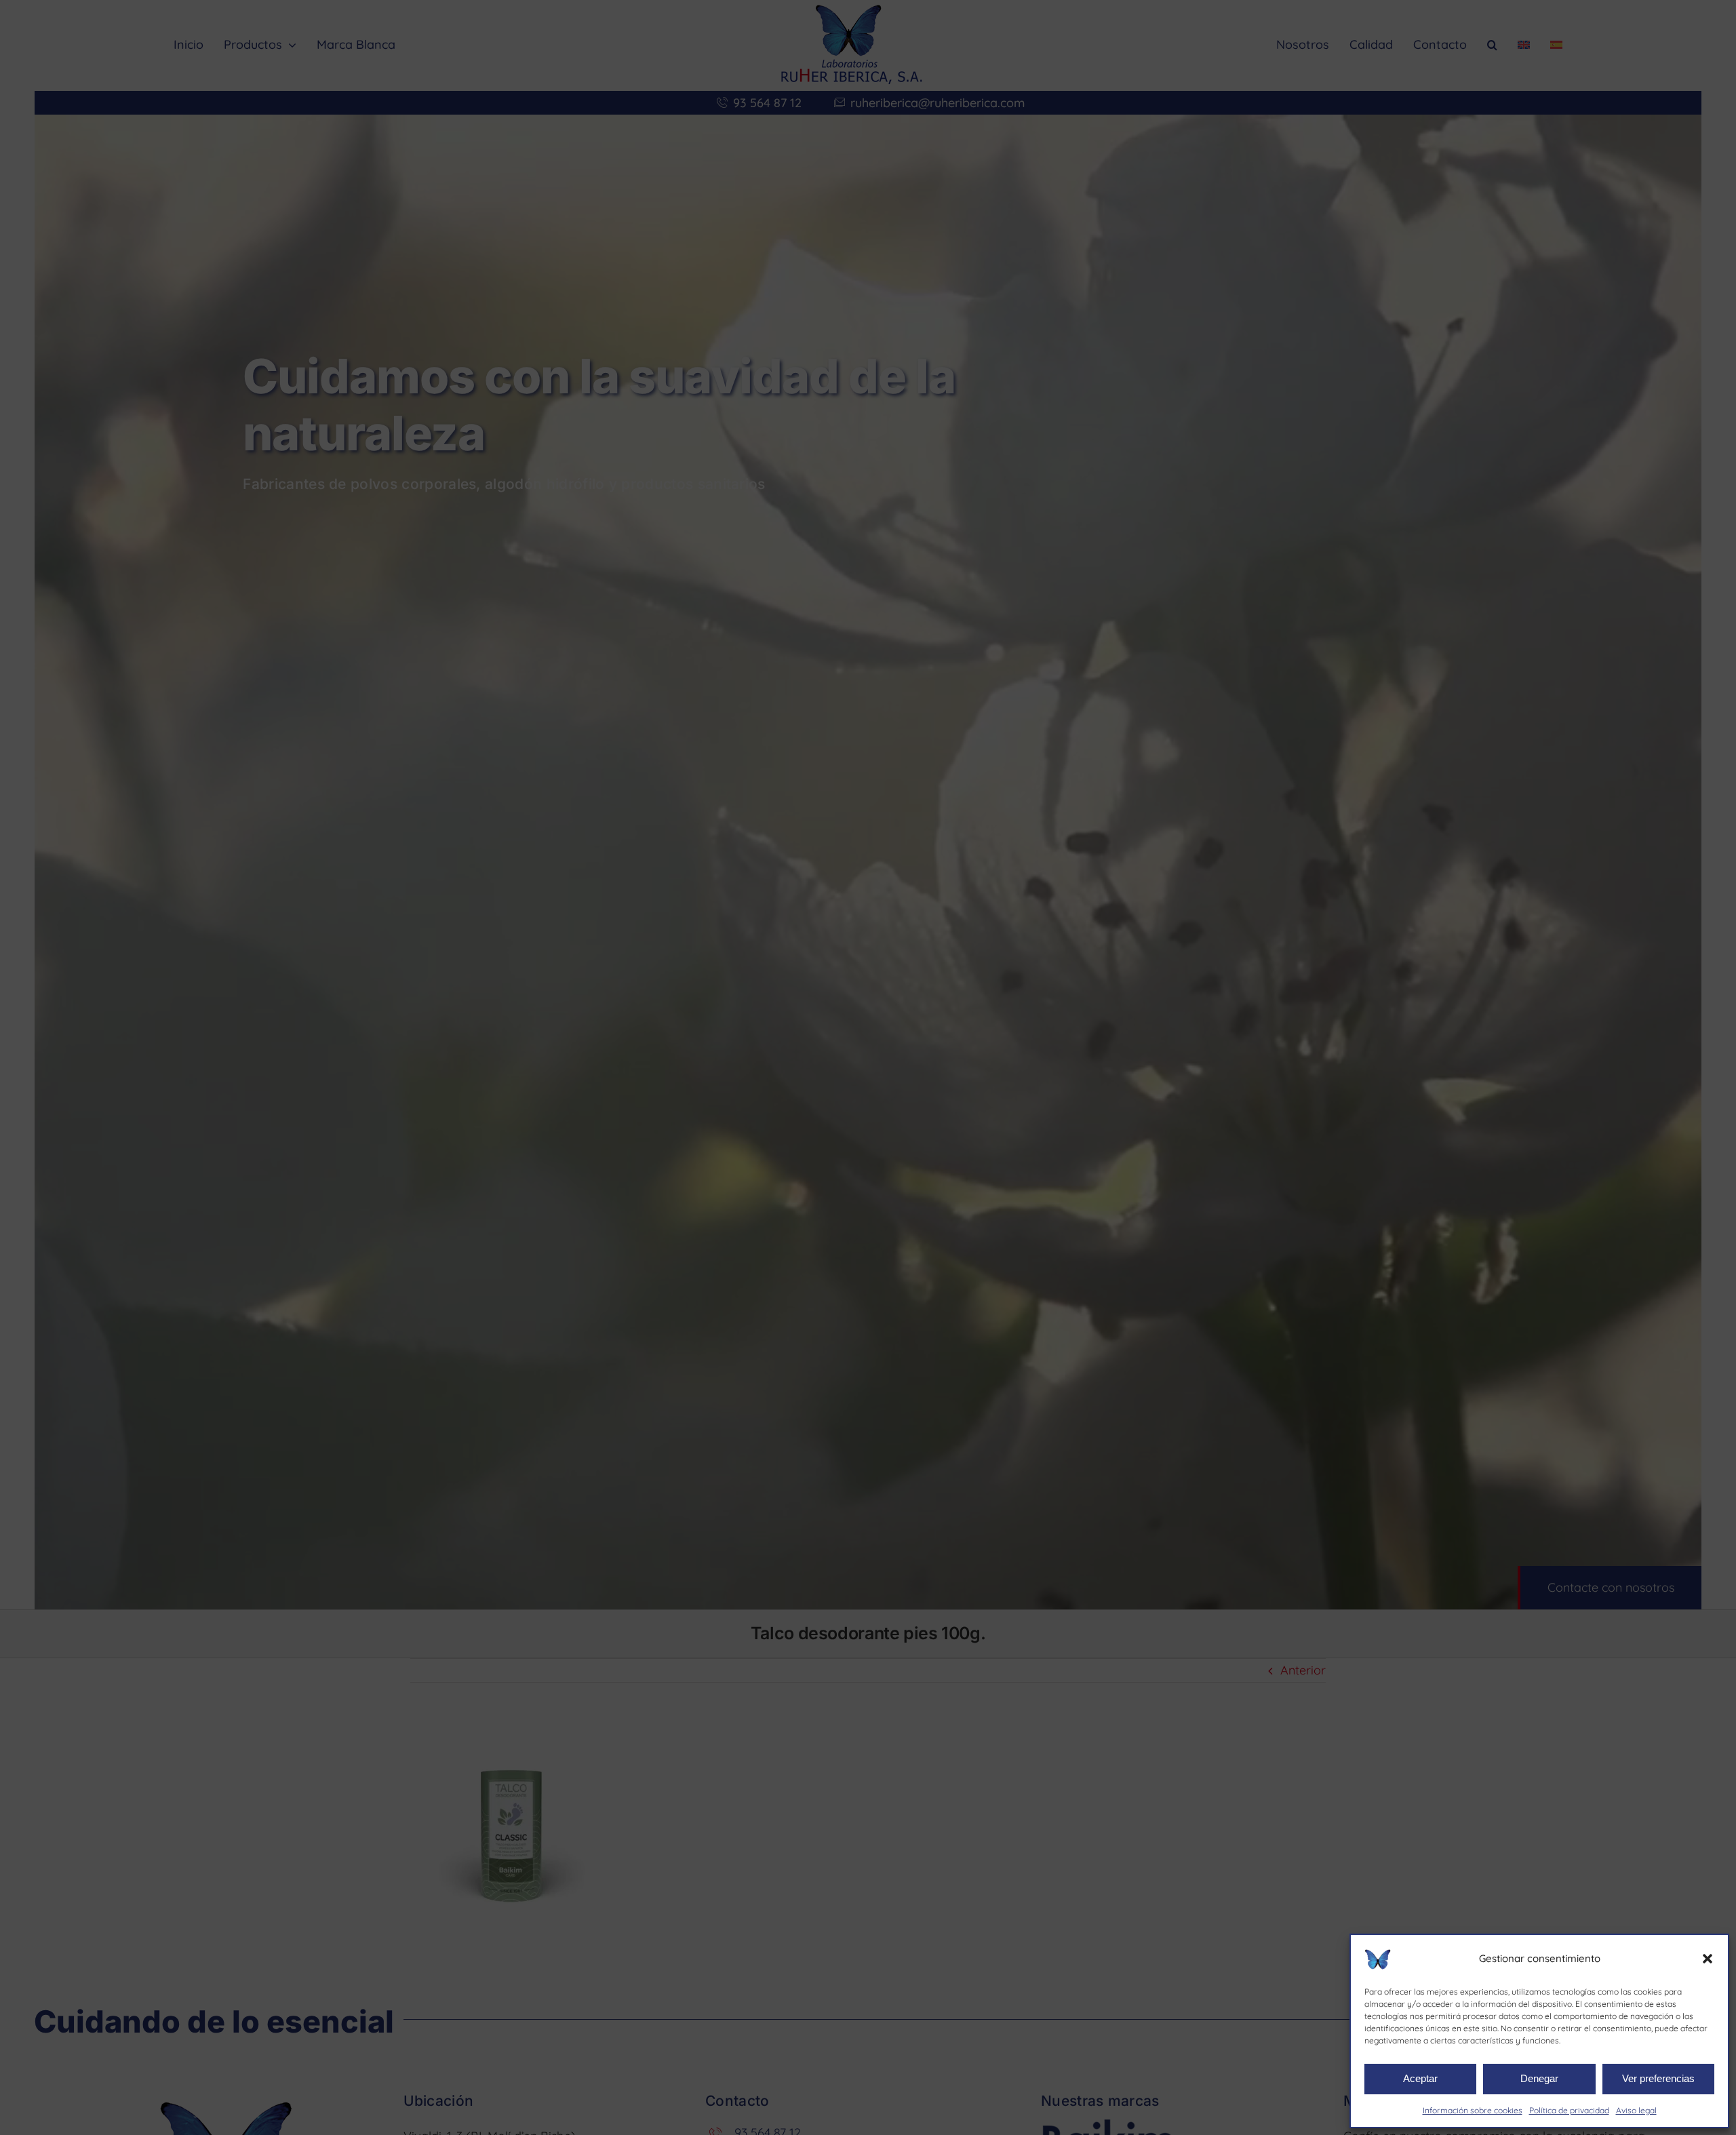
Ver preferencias (1658, 2078)
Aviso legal (1636, 2110)
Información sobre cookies (1473, 2110)
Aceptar (1420, 2078)
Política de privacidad (1569, 2110)
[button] (1708, 1959)
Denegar (1539, 2078)
